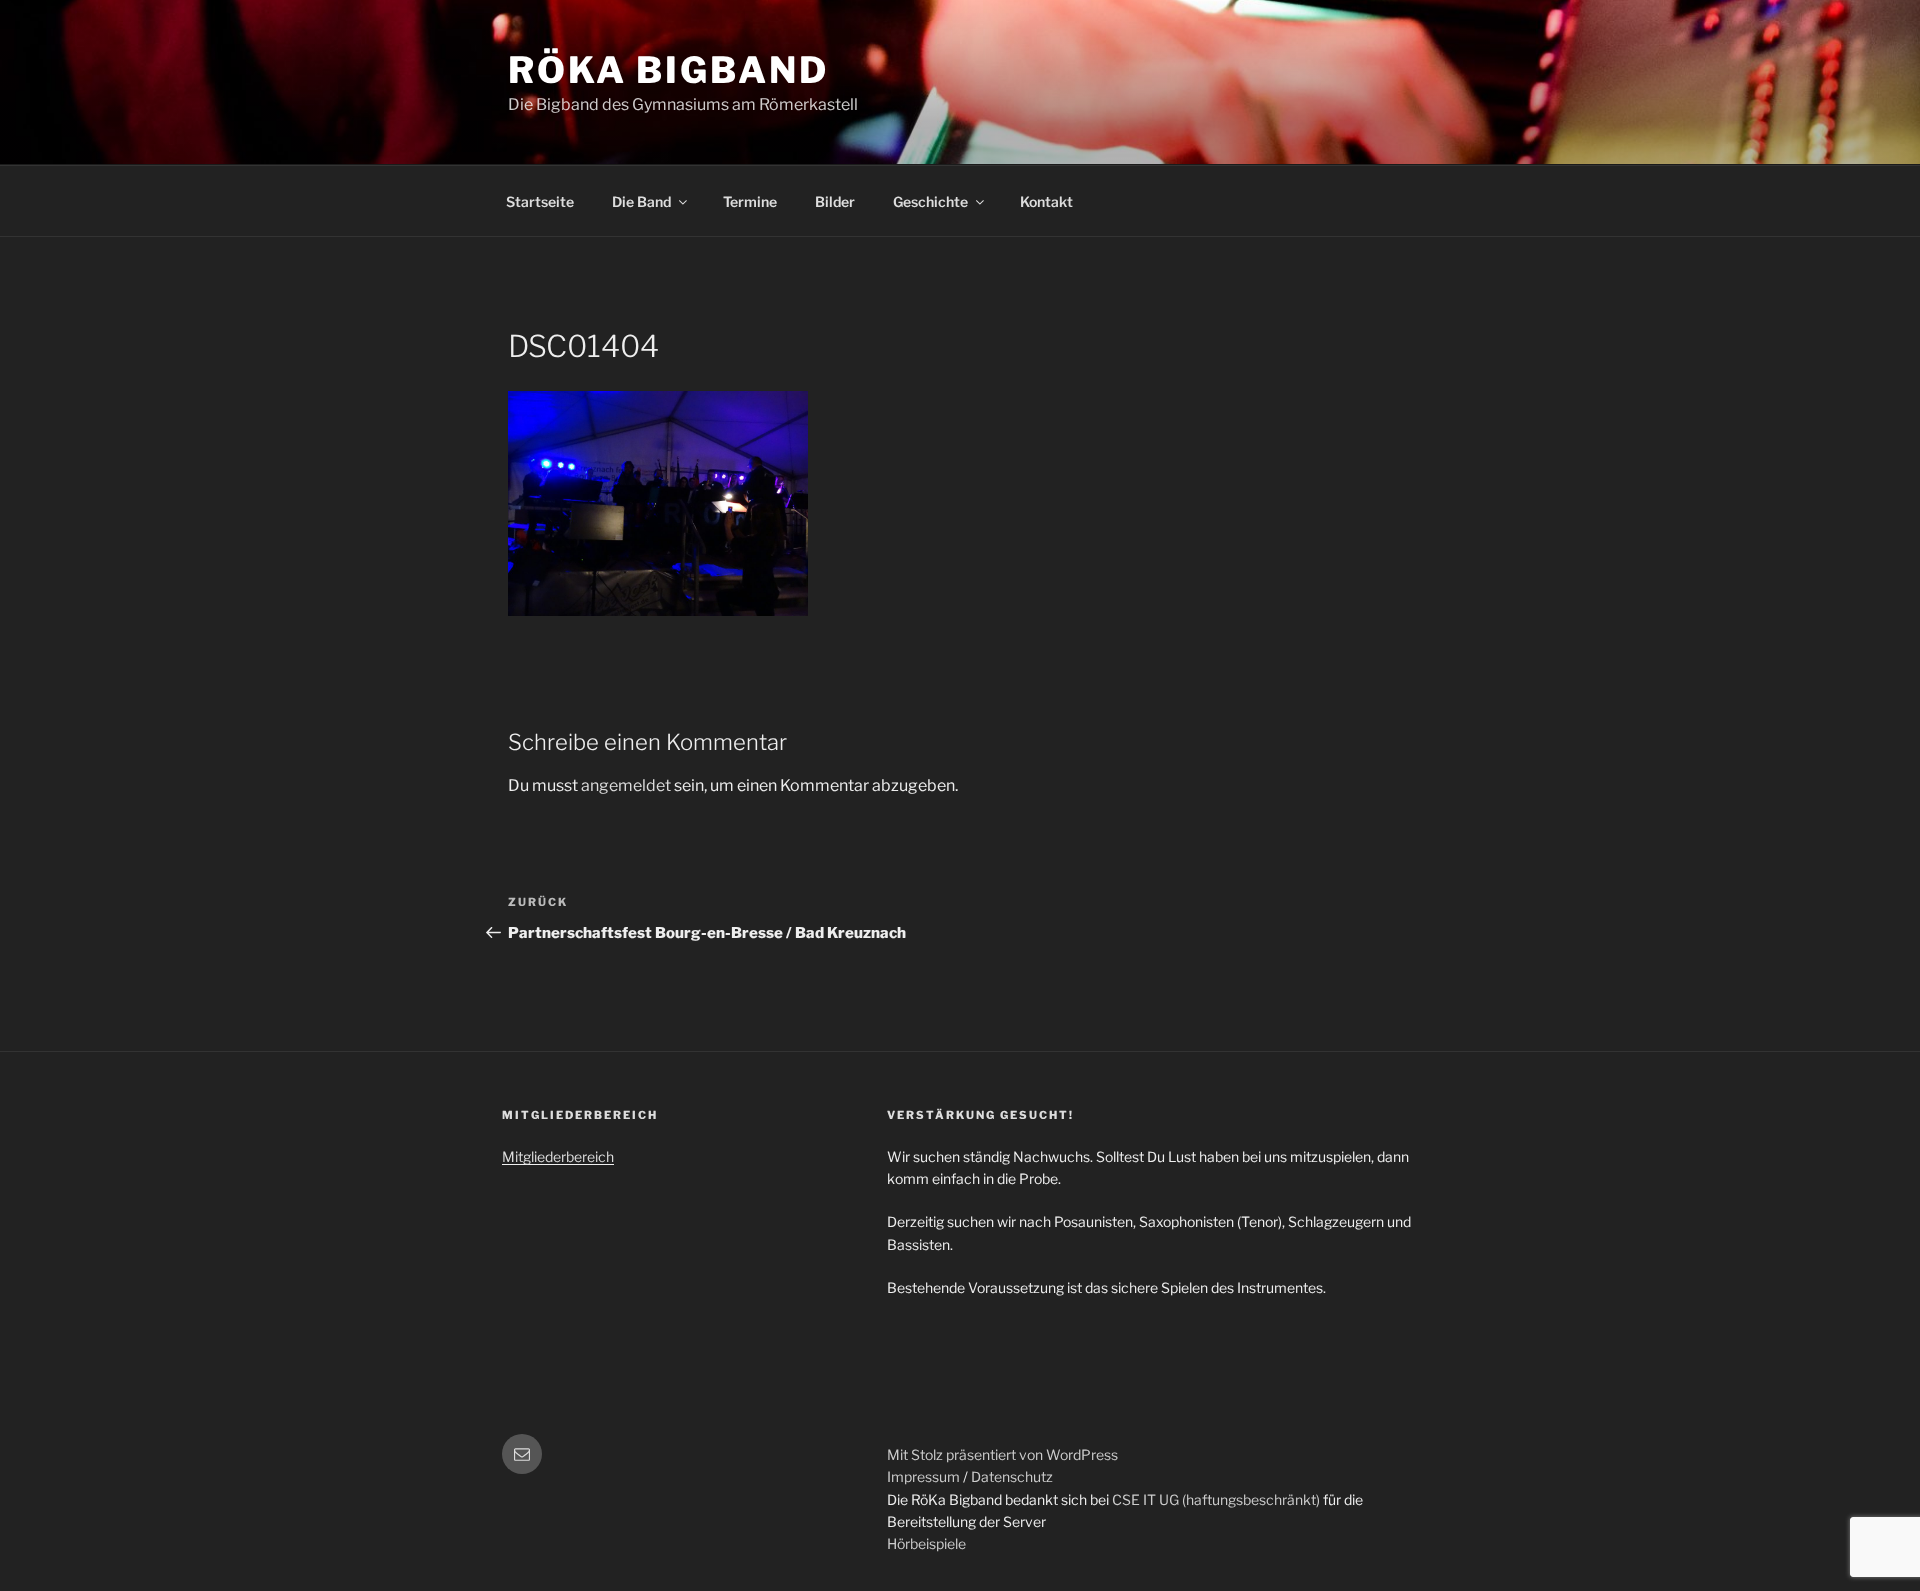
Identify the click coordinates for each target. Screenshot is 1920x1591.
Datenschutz (1012, 1476)
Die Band (641, 201)
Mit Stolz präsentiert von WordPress (1002, 1454)
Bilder (835, 201)
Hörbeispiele (926, 1543)
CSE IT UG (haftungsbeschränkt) (1216, 1499)
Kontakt (1046, 201)
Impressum (923, 1476)
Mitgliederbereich (558, 1156)
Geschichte (930, 201)
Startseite (540, 201)
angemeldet (626, 785)
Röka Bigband (668, 70)
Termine (750, 201)
